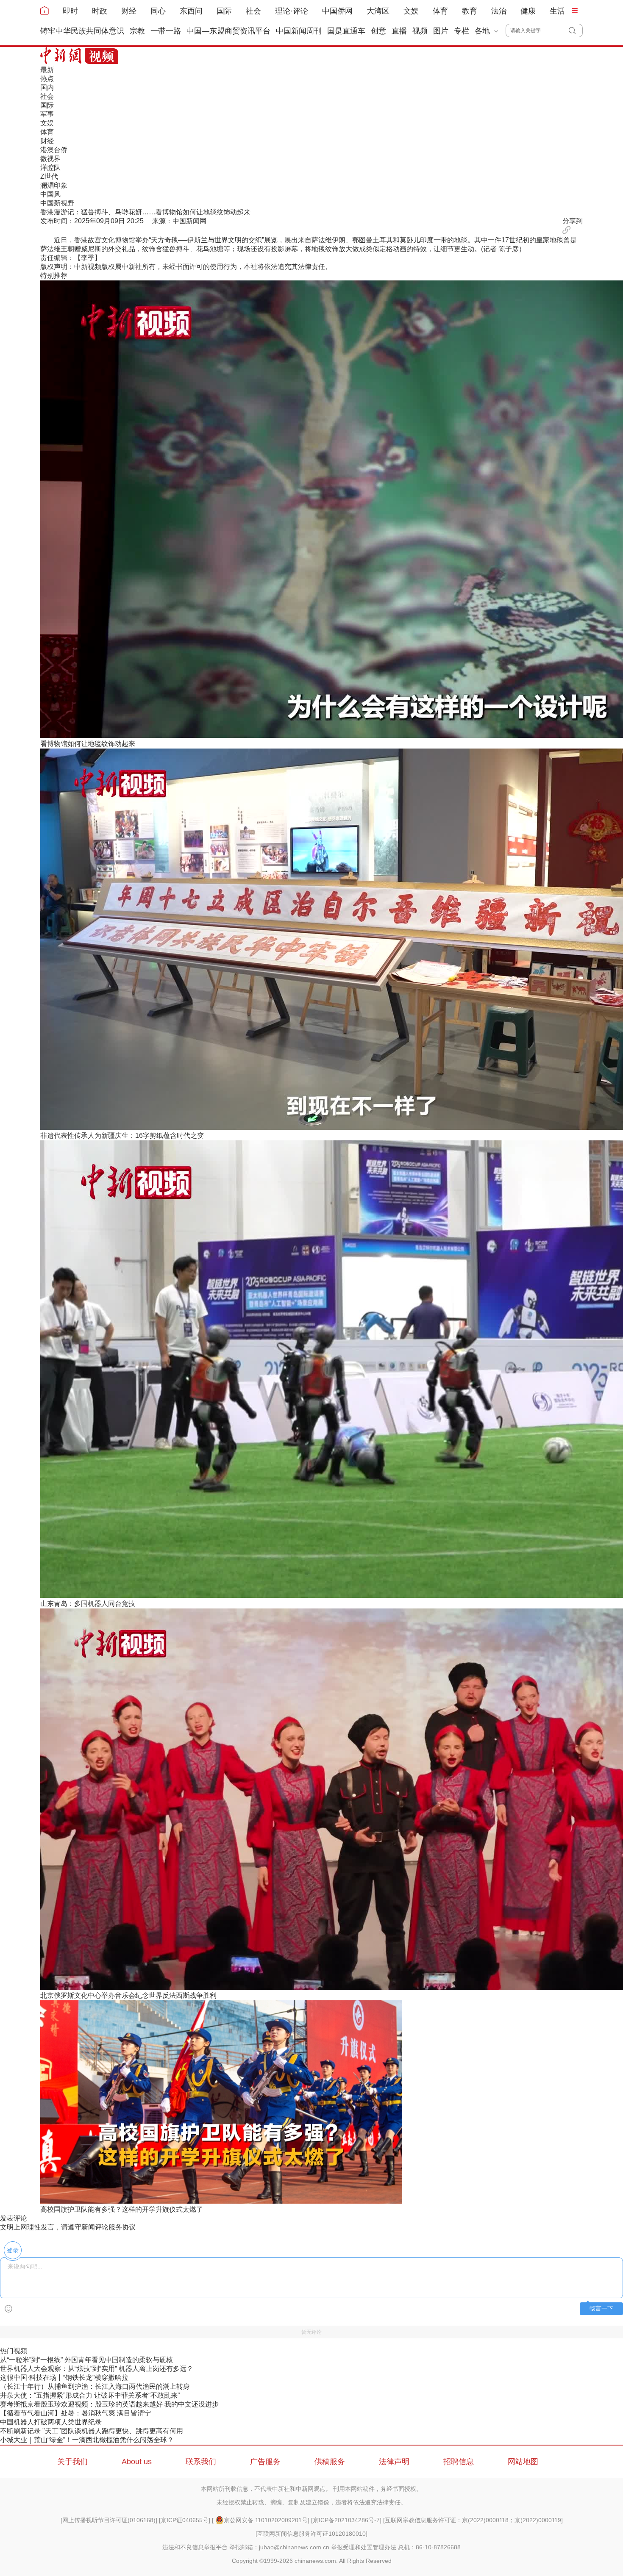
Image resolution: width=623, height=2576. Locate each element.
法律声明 (394, 2462)
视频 (420, 31)
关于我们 (72, 2462)
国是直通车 (346, 31)
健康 (528, 11)
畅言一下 (601, 2308)
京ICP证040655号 (185, 2520)
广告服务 (265, 2462)
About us (137, 2462)
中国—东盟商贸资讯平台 (228, 31)
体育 (440, 11)
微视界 (50, 159)
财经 (129, 11)
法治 (499, 11)
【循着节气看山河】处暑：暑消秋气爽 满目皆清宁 (75, 2413)
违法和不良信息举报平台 (195, 2547)
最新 (47, 70)
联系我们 (201, 2462)
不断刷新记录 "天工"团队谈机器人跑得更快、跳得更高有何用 (92, 2431)
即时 (70, 11)
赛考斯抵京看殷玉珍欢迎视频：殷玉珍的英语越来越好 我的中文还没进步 (109, 2404)
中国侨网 (337, 11)
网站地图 (523, 2462)
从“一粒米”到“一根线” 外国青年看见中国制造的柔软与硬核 (86, 2360)
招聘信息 (459, 2462)
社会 (253, 11)
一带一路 (166, 31)
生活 (557, 11)
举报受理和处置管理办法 (364, 2547)
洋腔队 (50, 168)
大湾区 (378, 11)
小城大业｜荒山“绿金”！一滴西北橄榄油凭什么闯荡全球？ (87, 2440)
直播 (399, 31)
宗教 (137, 31)
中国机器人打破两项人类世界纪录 (51, 2422)
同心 (158, 11)
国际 (224, 11)
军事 (47, 114)
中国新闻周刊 (299, 31)
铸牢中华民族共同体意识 (82, 31)
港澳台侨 (54, 150)
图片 (441, 31)
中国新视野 (57, 203)
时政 (100, 11)
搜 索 (576, 31)
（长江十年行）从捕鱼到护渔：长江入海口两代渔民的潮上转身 (95, 2386)
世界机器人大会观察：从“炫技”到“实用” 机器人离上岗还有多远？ (97, 2369)
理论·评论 (292, 11)
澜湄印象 (54, 185)
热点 (47, 79)
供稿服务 (330, 2462)
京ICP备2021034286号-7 (346, 2520)
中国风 (50, 194)
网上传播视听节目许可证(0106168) (109, 2520)
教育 (470, 11)
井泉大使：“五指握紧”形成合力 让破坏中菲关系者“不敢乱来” (90, 2395)
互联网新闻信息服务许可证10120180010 (311, 2534)
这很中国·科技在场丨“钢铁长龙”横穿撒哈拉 (64, 2378)
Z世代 (49, 176)
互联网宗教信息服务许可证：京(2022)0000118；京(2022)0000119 (473, 2520)
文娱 (411, 11)
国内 (47, 87)
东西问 (191, 11)
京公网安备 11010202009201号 (266, 2520)
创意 (378, 31)
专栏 (462, 31)
